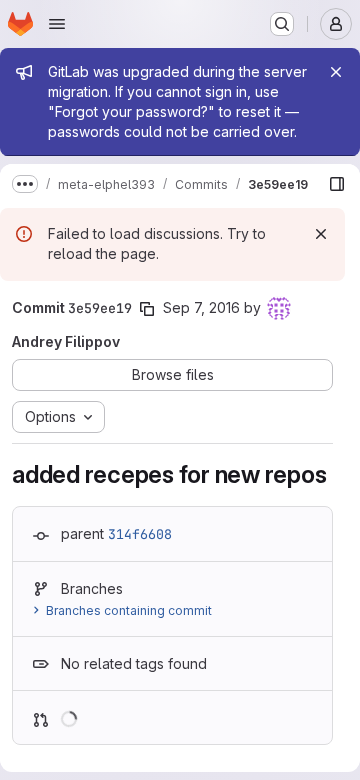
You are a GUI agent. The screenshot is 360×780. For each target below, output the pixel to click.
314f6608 (140, 534)
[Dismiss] (321, 234)
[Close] (336, 72)
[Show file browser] (337, 184)
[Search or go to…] (282, 24)
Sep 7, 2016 (201, 307)
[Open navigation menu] (57, 24)
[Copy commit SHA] (147, 309)
